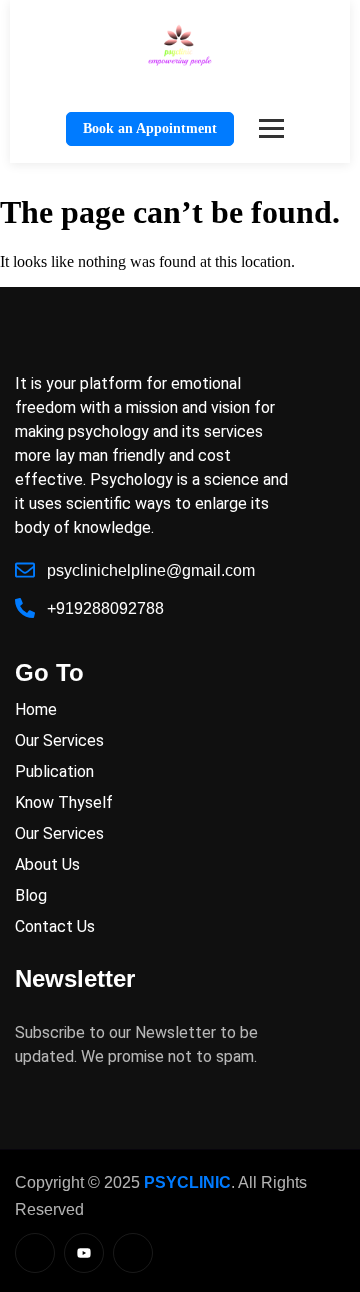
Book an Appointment (150, 128)
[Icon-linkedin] (35, 1253)
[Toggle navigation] (271, 128)
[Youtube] (84, 1253)
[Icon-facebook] (133, 1253)
